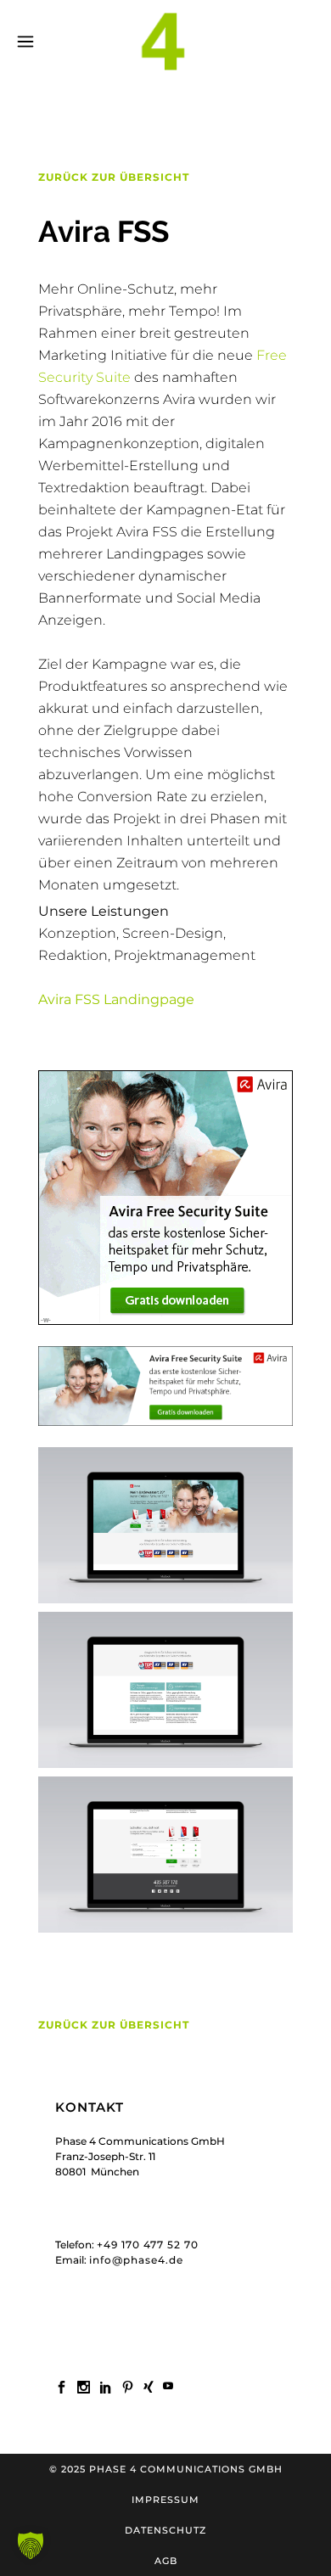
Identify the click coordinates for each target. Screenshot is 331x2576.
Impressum (165, 2500)
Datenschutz (165, 2530)
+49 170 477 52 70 (148, 2245)
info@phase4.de (136, 2260)
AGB (166, 2561)
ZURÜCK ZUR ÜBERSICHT (114, 177)
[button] (31, 2545)
